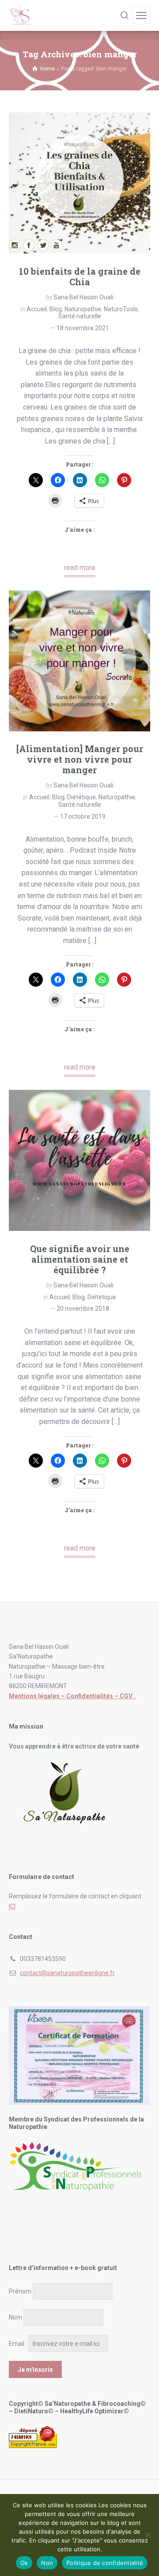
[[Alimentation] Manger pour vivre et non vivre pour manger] (79, 661)
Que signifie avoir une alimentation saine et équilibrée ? (80, 1259)
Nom (15, 2317)
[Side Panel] (141, 15)
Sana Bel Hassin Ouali (83, 297)
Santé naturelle (80, 316)
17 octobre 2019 (83, 816)
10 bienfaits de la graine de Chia (80, 276)
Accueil (37, 309)
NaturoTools (121, 309)
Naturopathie (83, 309)
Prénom (20, 2291)
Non (47, 2563)
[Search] (125, 15)
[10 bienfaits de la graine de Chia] (79, 183)
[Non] (148, 2535)
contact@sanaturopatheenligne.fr (67, 1973)
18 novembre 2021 (83, 328)
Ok (24, 2563)
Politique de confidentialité (105, 2563)
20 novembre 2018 (83, 1309)
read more (80, 568)
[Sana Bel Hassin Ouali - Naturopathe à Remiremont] (21, 15)
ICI (12, 1906)
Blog (56, 309)
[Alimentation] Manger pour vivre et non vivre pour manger (80, 759)
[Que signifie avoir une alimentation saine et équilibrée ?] (79, 1160)
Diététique (81, 797)
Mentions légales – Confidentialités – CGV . (72, 1696)
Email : (18, 2344)
